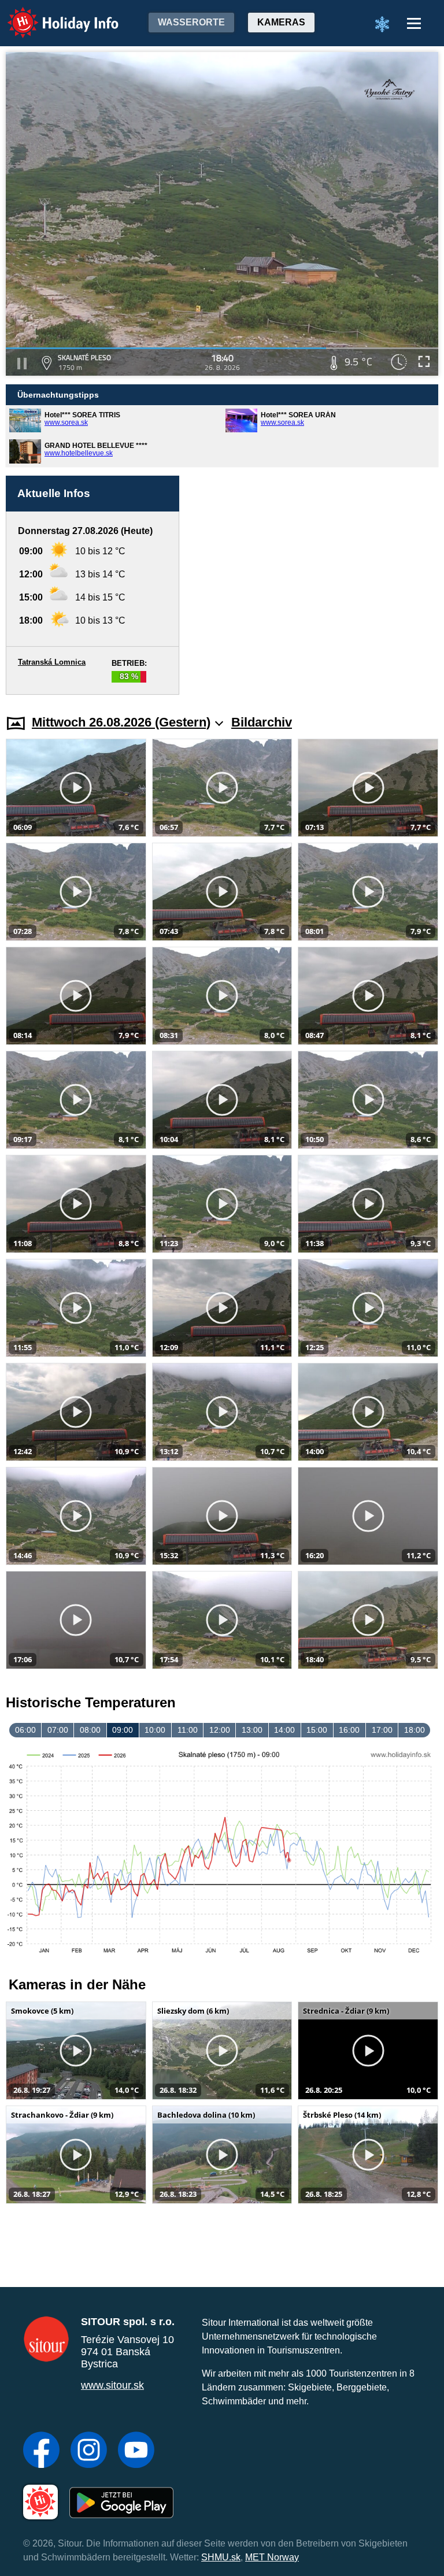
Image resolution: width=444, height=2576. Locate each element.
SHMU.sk (221, 2557)
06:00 (25, 1730)
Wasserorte (191, 22)
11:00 (188, 1730)
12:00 (220, 1730)
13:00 (252, 1730)
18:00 (415, 1730)
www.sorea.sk (66, 422)
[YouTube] (136, 2451)
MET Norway (272, 2557)
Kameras (281, 22)
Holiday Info (52, 15)
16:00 (349, 1730)
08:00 (90, 1730)
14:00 (284, 1730)
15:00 (317, 1730)
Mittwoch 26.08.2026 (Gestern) (121, 722)
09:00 (123, 1730)
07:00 (58, 1730)
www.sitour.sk (112, 2385)
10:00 (155, 1730)
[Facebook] (41, 2451)
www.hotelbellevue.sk (79, 453)
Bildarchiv (262, 722)
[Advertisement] (314, 585)
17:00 (382, 1730)
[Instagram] (89, 2451)
